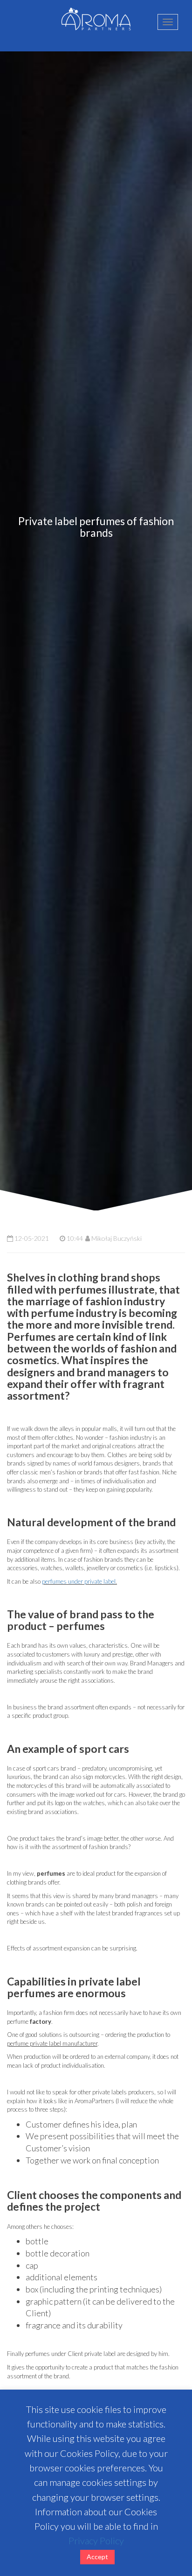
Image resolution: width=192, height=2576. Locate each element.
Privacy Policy (96, 2540)
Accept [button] (97, 2557)
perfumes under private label (79, 1581)
